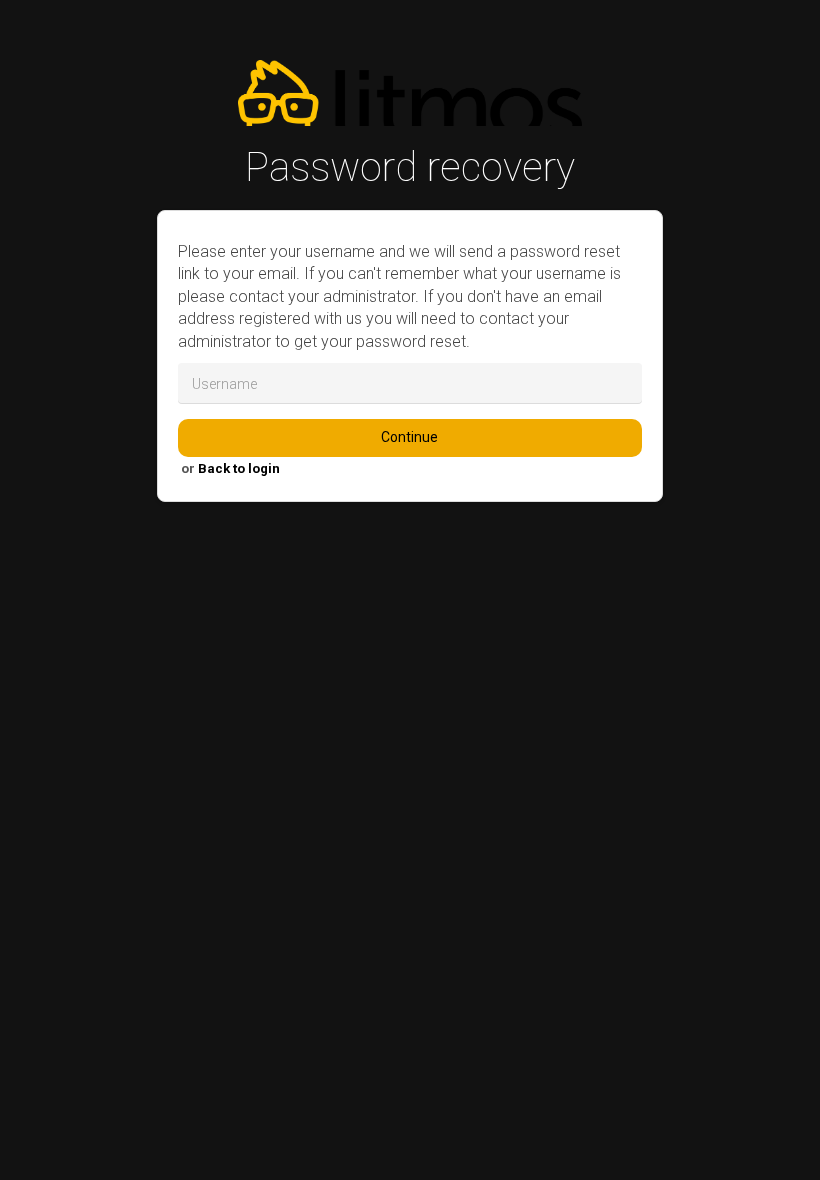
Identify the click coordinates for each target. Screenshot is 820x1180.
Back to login (239, 468)
